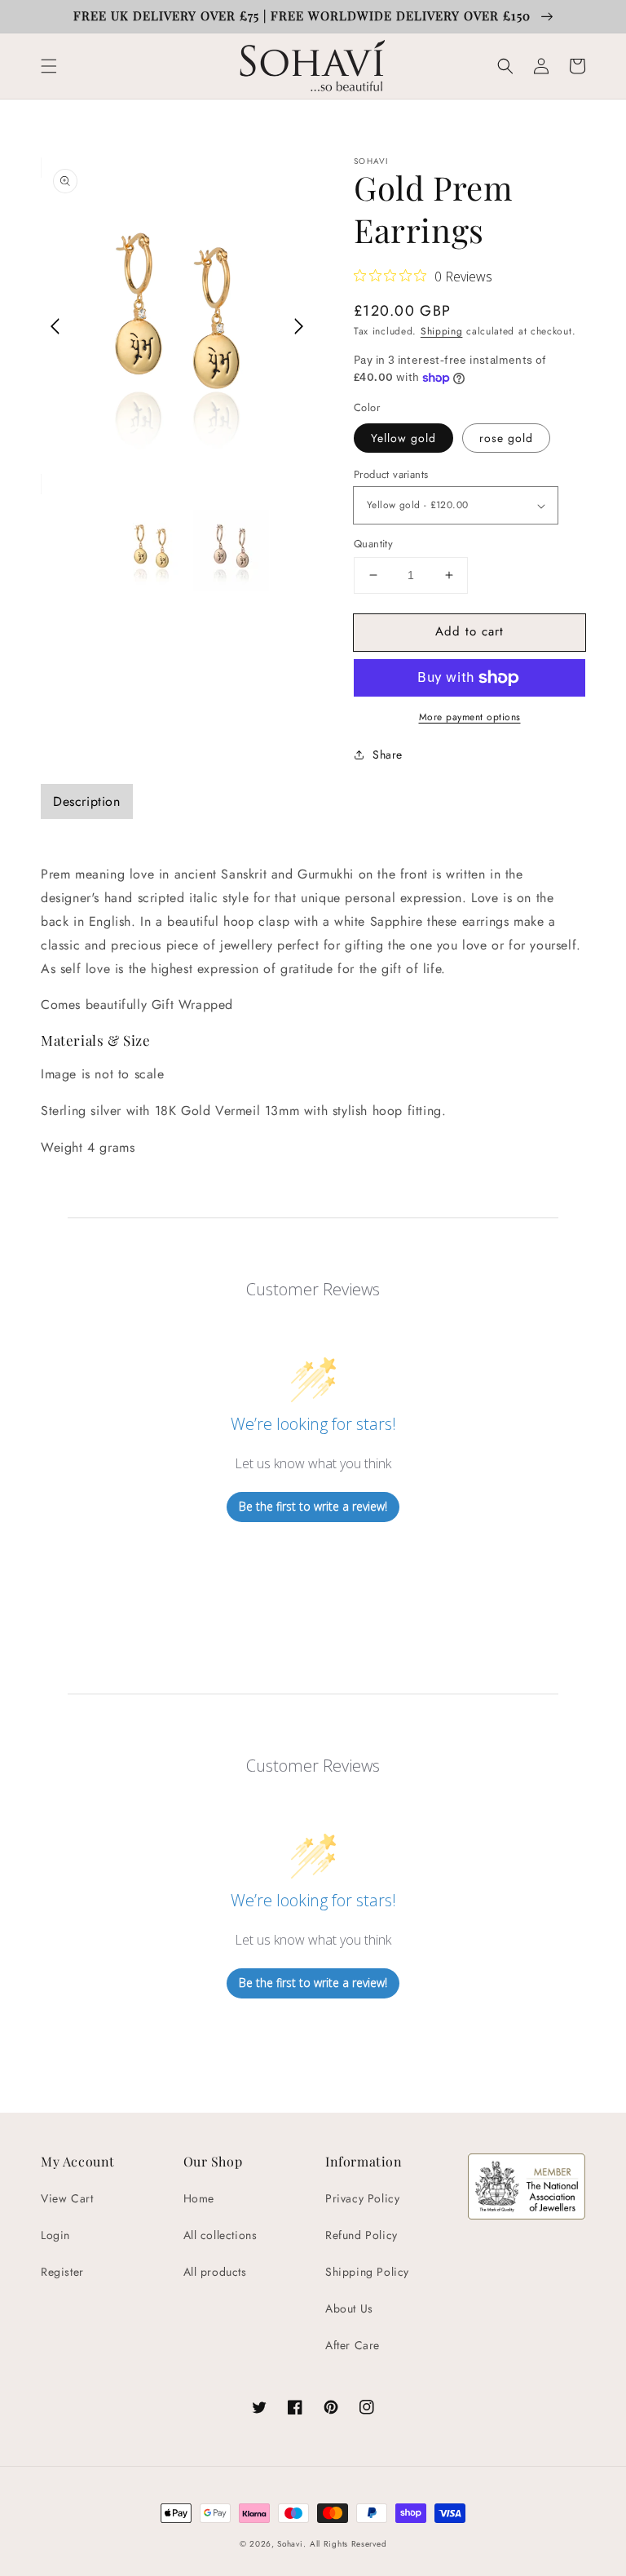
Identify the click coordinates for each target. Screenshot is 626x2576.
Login (55, 2235)
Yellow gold (403, 438)
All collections (220, 2235)
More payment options (470, 717)
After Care (353, 2345)
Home (199, 2198)
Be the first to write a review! (313, 1506)
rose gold (506, 438)
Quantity (373, 544)
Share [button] (388, 755)
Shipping (442, 331)
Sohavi (290, 2544)
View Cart (67, 2198)
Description (87, 801)
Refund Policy (361, 2235)
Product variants (391, 474)
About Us (349, 2308)
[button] (49, 66)
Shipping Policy (367, 2272)
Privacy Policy (362, 2198)
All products (215, 2272)
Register (62, 2272)
